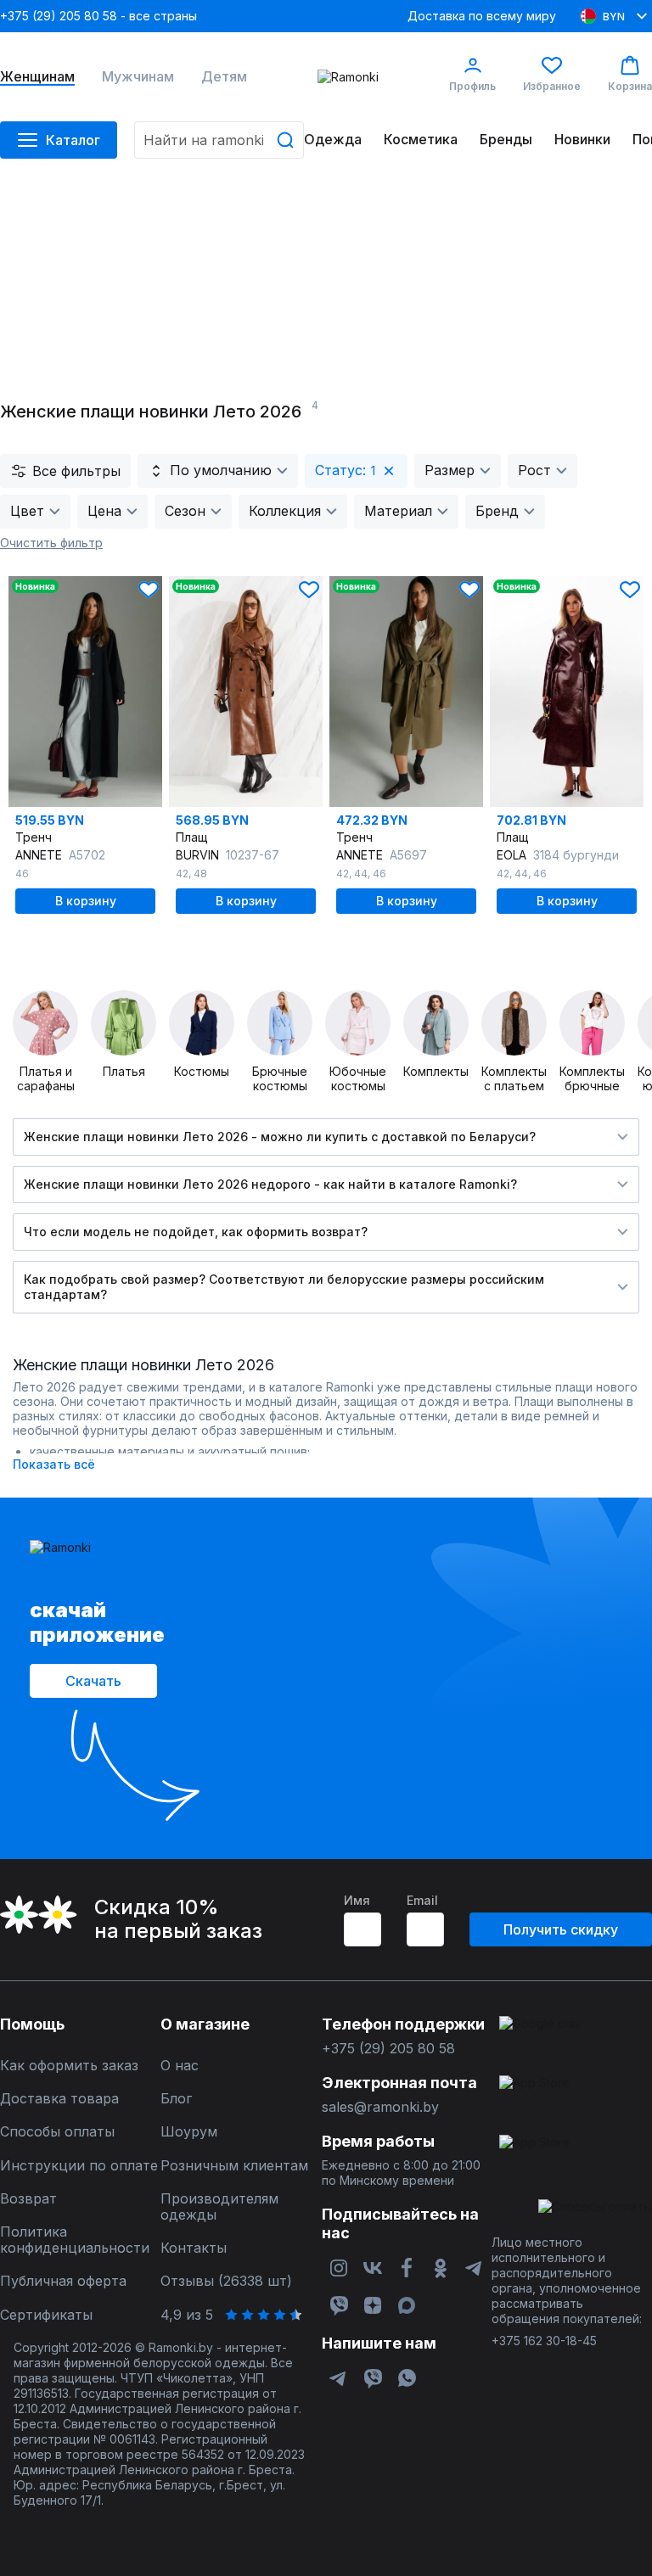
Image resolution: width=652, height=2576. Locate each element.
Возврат (28, 2199)
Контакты (194, 2248)
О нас (180, 2066)
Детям (224, 77)
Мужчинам (138, 77)
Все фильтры (76, 471)
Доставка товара (59, 2099)
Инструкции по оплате (79, 2166)
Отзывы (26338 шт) (226, 2281)
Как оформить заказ (69, 2066)
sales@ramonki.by (380, 2107)
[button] (149, 590)
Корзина (630, 86)
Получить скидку (561, 1929)
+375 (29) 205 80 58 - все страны (98, 16)
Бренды (506, 140)
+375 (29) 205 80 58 (388, 2049)
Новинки (582, 140)
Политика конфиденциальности (75, 2240)
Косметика (421, 140)
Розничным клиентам (234, 2166)
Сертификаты (46, 2315)
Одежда (333, 140)
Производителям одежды (219, 2207)
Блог (176, 2099)
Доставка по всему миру (482, 16)
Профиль (472, 86)
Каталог (73, 140)
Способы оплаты (57, 2132)
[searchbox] (219, 140)
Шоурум (189, 2132)
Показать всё (54, 1464)
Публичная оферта (63, 2281)
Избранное (552, 86)
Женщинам (37, 77)
